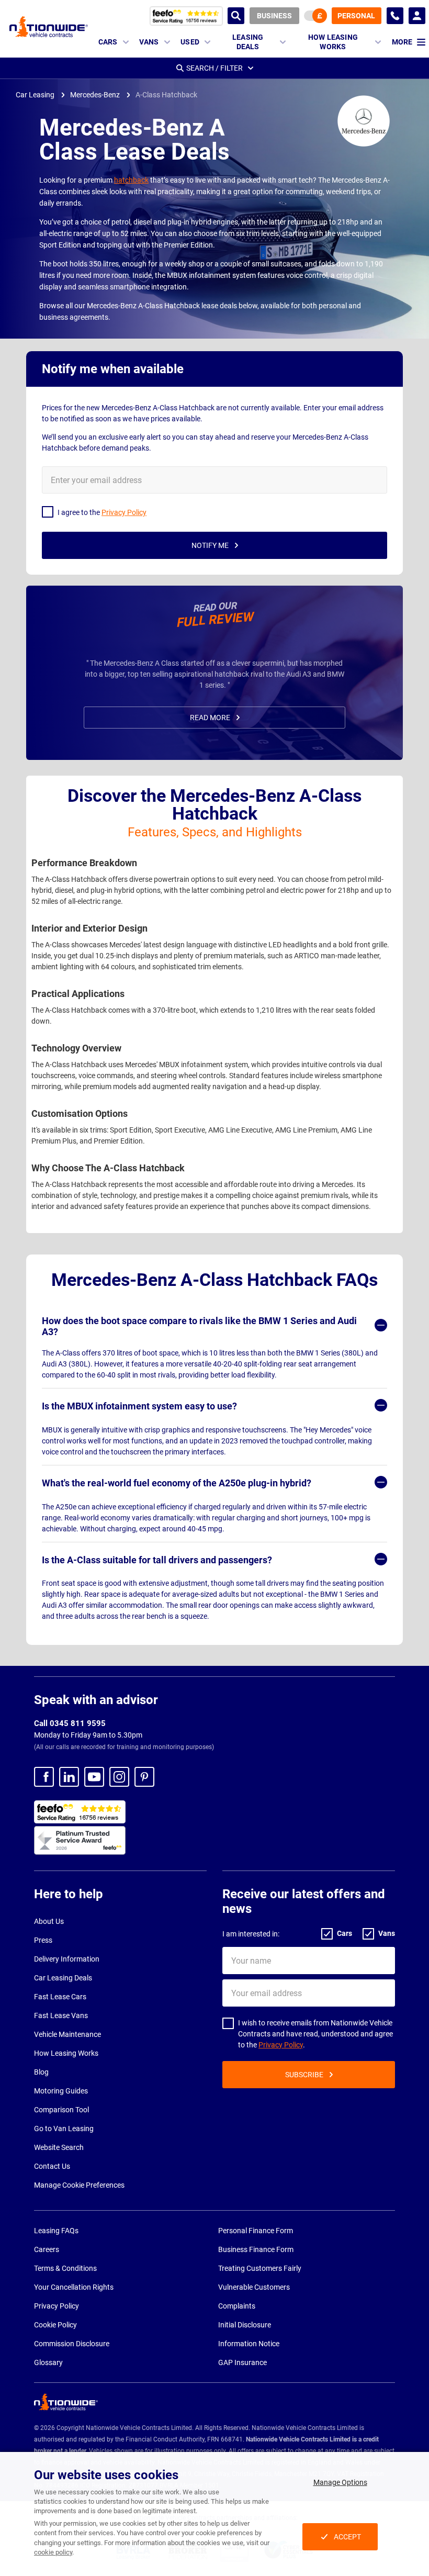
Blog (41, 2072)
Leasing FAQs (56, 2231)
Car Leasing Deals (63, 1978)
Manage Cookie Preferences (79, 2185)
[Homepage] (49, 26)
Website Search (59, 2147)
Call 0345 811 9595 (70, 1723)
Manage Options (340, 2482)
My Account (417, 16)
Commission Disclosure (72, 2344)
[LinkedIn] (69, 1777)
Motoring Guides (61, 2091)
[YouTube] (94, 1777)
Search (236, 16)
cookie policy (53, 2552)
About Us (49, 1921)
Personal (356, 16)
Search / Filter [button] (214, 68)
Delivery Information (67, 1959)
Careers (47, 2249)
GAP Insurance (242, 2362)
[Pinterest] (144, 1777)
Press (43, 1940)
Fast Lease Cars (60, 1997)
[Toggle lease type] (315, 16)
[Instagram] (119, 1777)
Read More (210, 718)
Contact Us (52, 2166)
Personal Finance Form (256, 2231)
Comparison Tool (61, 2110)
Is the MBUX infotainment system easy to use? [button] (139, 1406)
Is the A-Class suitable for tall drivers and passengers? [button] (157, 1560)
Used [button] (190, 42)
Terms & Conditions (65, 2268)
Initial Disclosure (245, 2325)
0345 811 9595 (395, 16)
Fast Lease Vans (61, 2015)
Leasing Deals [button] (248, 42)
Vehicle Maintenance (67, 2034)
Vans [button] (149, 42)
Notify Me (210, 545)
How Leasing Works (66, 2053)
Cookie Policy (55, 2325)
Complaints (237, 2306)
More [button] (402, 42)
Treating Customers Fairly (260, 2268)
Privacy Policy (281, 2045)
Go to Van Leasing (64, 2129)
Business (274, 16)
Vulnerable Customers (254, 2287)
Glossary (48, 2362)
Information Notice (249, 2344)
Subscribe (304, 2075)
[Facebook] (44, 1777)
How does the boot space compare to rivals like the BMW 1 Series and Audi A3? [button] (199, 1326)
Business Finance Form (256, 2249)
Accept (347, 2537)
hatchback (131, 180)
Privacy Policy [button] (124, 512)
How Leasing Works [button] (333, 42)
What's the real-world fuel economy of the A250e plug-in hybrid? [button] (177, 1483)
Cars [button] (108, 42)
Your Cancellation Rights (74, 2287)
